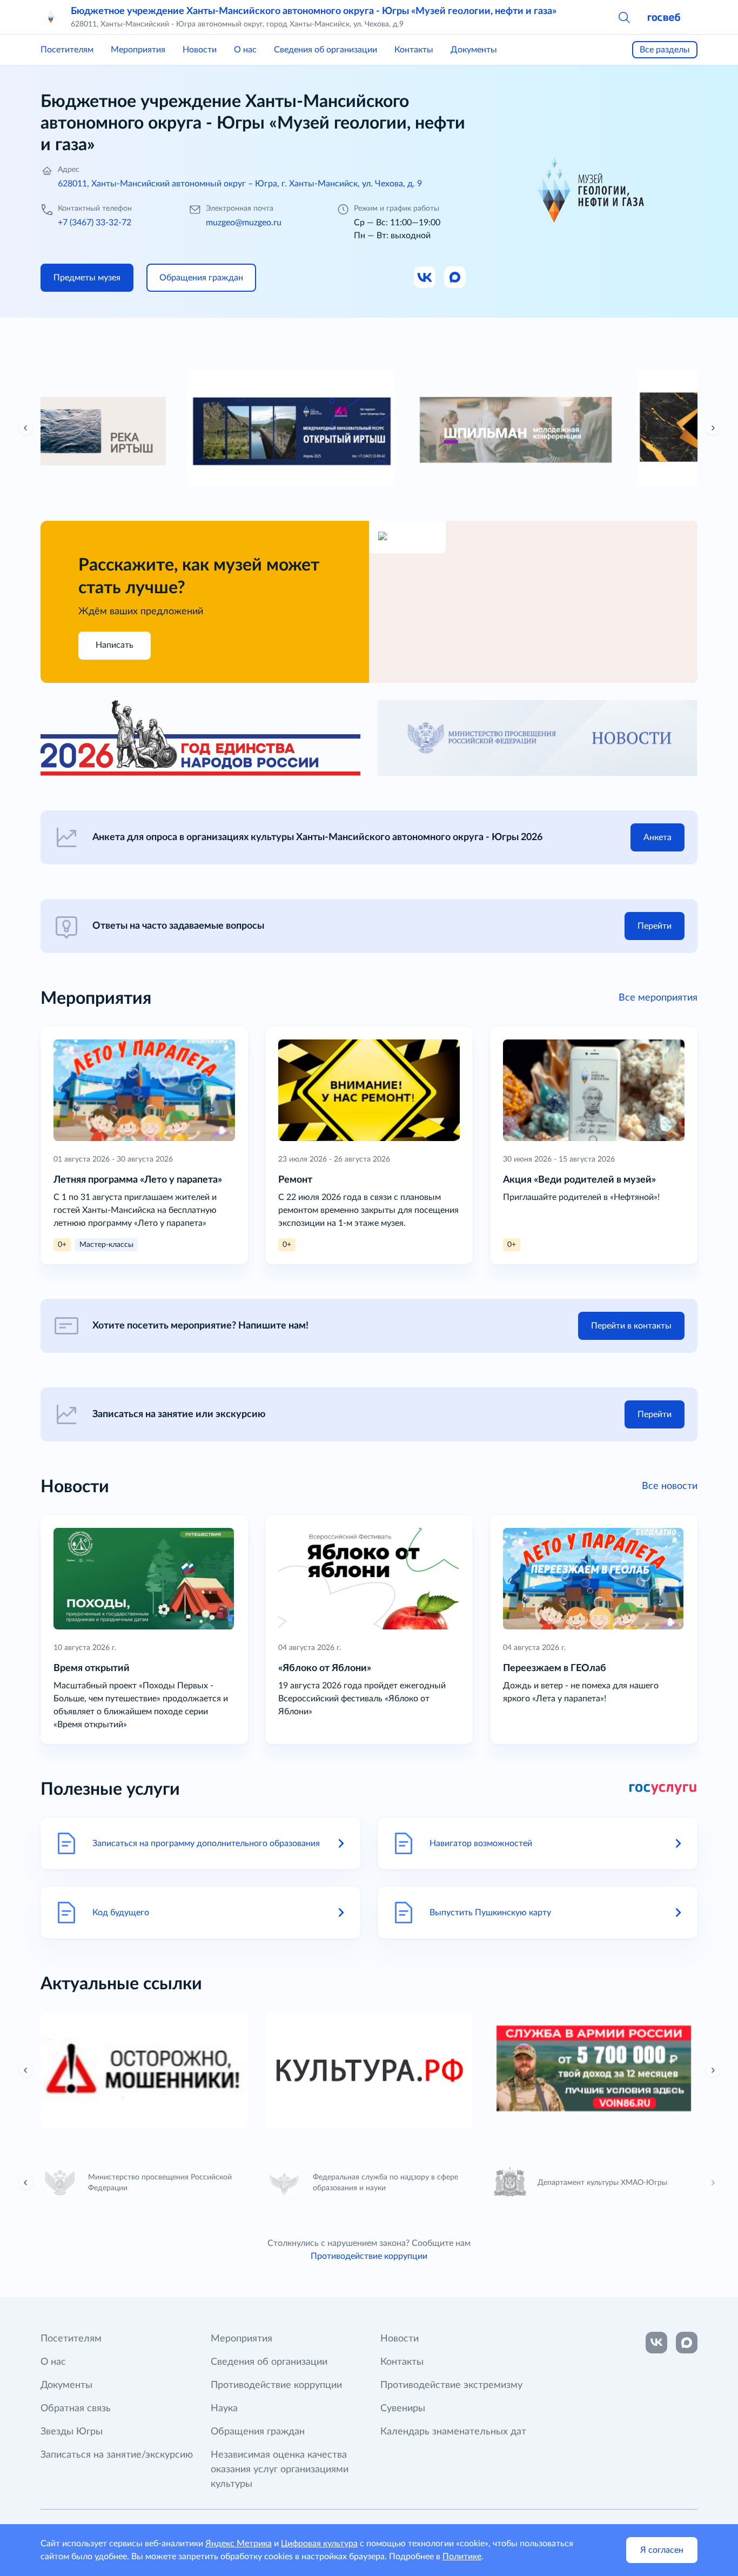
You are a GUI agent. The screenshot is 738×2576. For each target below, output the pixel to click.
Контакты (414, 50)
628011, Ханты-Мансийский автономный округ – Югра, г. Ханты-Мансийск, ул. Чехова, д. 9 (240, 184)
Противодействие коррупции (369, 2256)
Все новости (670, 1486)
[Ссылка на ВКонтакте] (656, 2343)
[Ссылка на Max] (455, 278)
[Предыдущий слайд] (26, 428)
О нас (245, 50)
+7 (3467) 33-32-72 (95, 223)
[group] (144, 428)
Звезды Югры (72, 2432)
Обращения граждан (258, 2432)
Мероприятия (138, 50)
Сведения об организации (326, 50)
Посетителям (67, 50)
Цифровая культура (319, 2544)
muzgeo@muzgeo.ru (244, 223)
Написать (115, 645)
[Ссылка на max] (687, 2343)
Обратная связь (76, 2409)
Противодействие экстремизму (451, 2385)
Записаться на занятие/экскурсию (117, 2455)
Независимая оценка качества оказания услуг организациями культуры (280, 2470)
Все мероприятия (658, 998)
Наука (224, 2409)
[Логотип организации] (51, 17)
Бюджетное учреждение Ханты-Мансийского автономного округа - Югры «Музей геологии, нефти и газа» (314, 11)
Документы (474, 50)
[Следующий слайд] (713, 428)
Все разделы (665, 50)
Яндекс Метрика (239, 2544)
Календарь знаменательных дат (453, 2432)
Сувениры (403, 2409)
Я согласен (662, 2550)
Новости (200, 50)
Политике (462, 2557)
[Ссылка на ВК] (425, 278)
